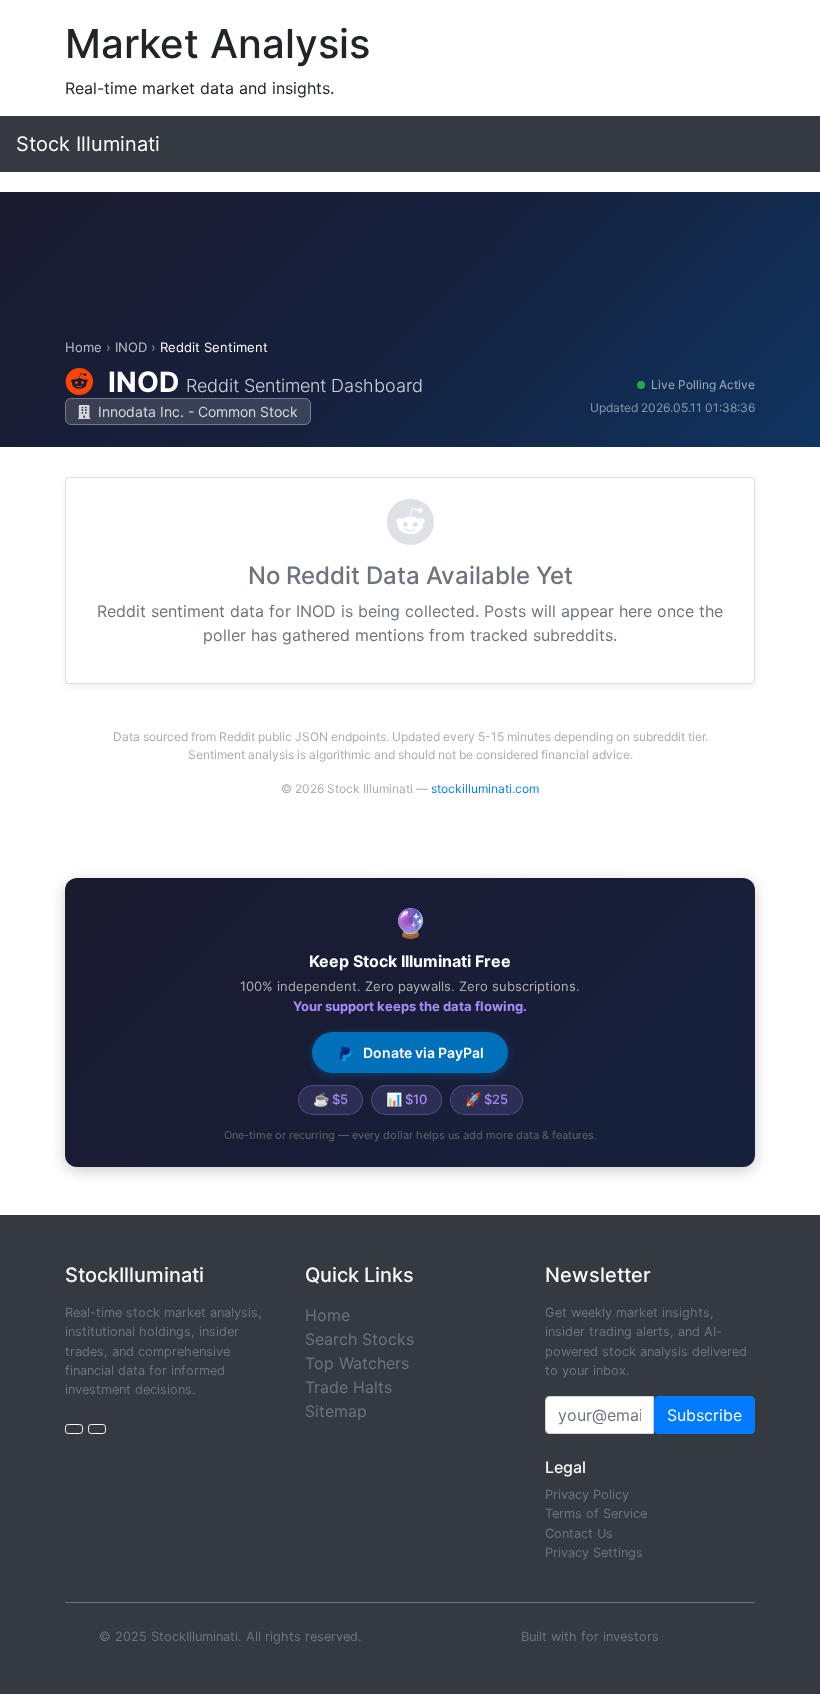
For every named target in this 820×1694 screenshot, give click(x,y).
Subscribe (704, 1415)
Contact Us (579, 1533)
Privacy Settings (594, 1552)
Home (83, 347)
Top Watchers (357, 1363)
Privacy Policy (587, 1494)
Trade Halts (348, 1387)
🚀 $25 (486, 1099)
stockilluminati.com (485, 788)
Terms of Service (596, 1513)
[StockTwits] (97, 1429)
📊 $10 (406, 1099)
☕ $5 (330, 1099)
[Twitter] (74, 1429)
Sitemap (336, 1411)
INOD (131, 347)
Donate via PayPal (422, 1052)
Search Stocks (359, 1339)
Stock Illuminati (88, 144)
